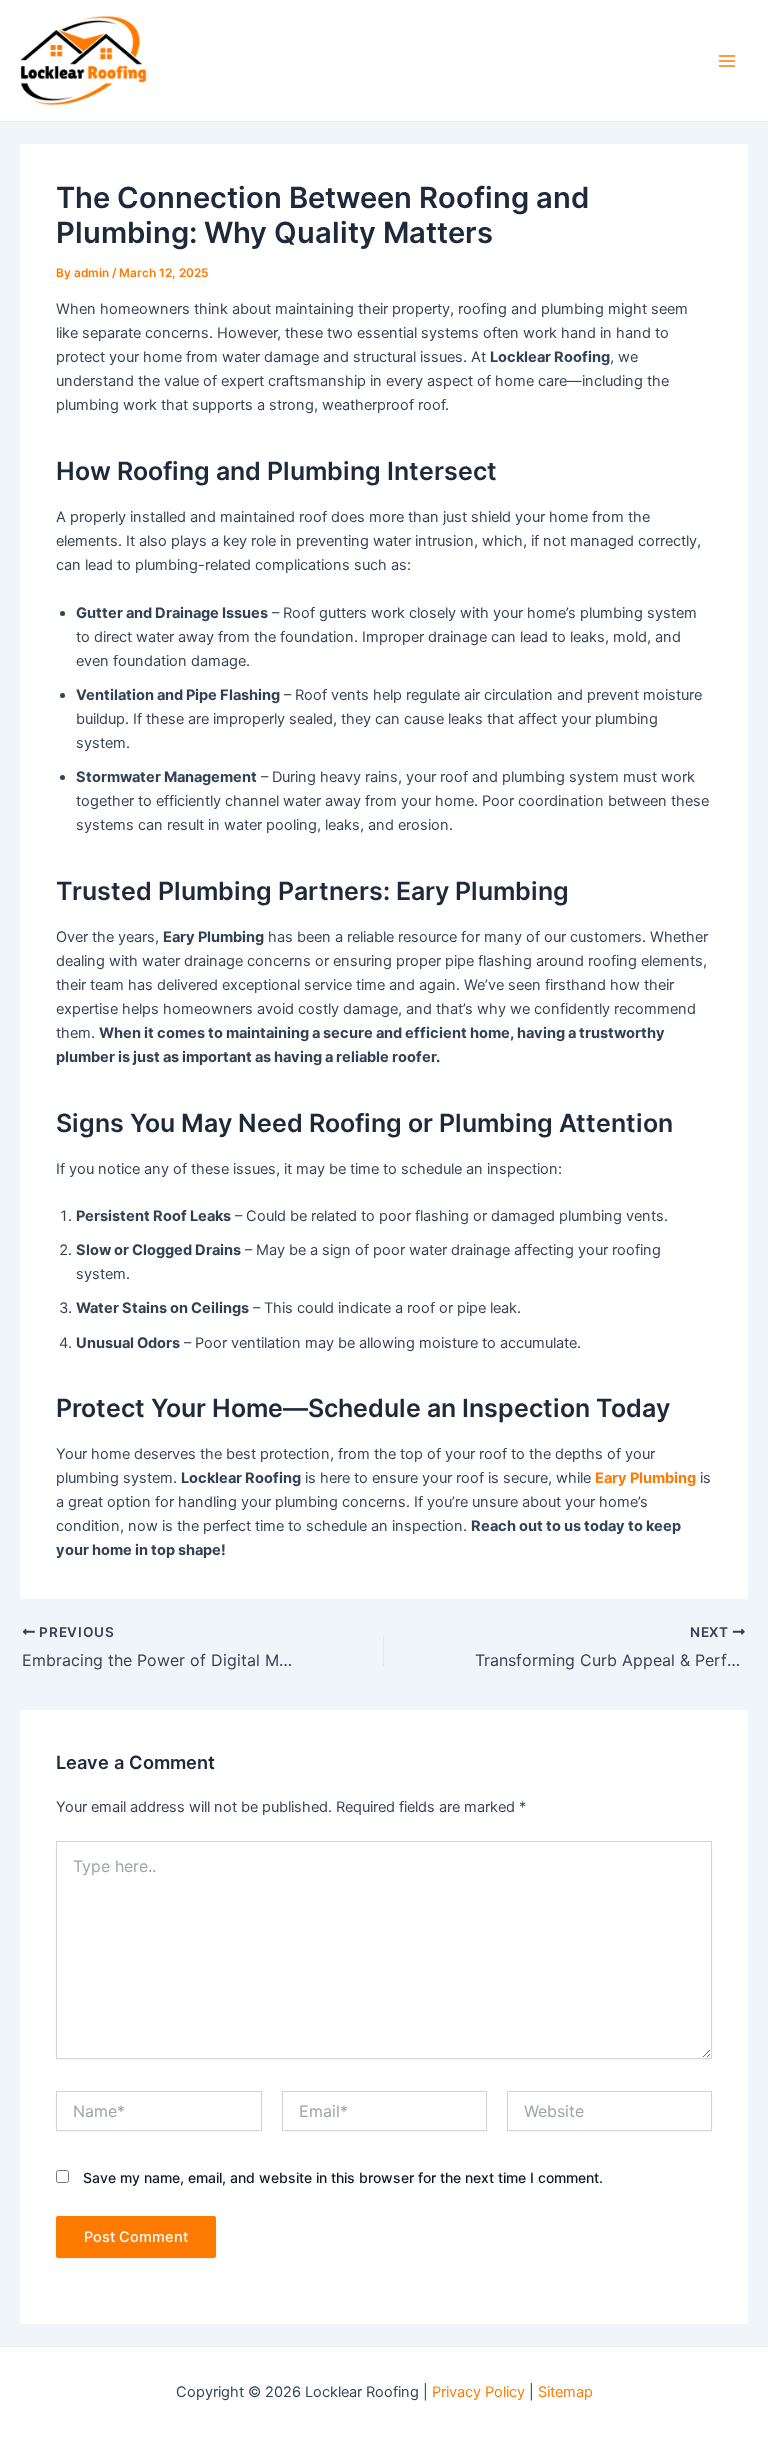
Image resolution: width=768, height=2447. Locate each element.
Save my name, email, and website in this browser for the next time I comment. (343, 2177)
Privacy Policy (478, 2392)
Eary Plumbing (645, 1478)
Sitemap (565, 2392)
